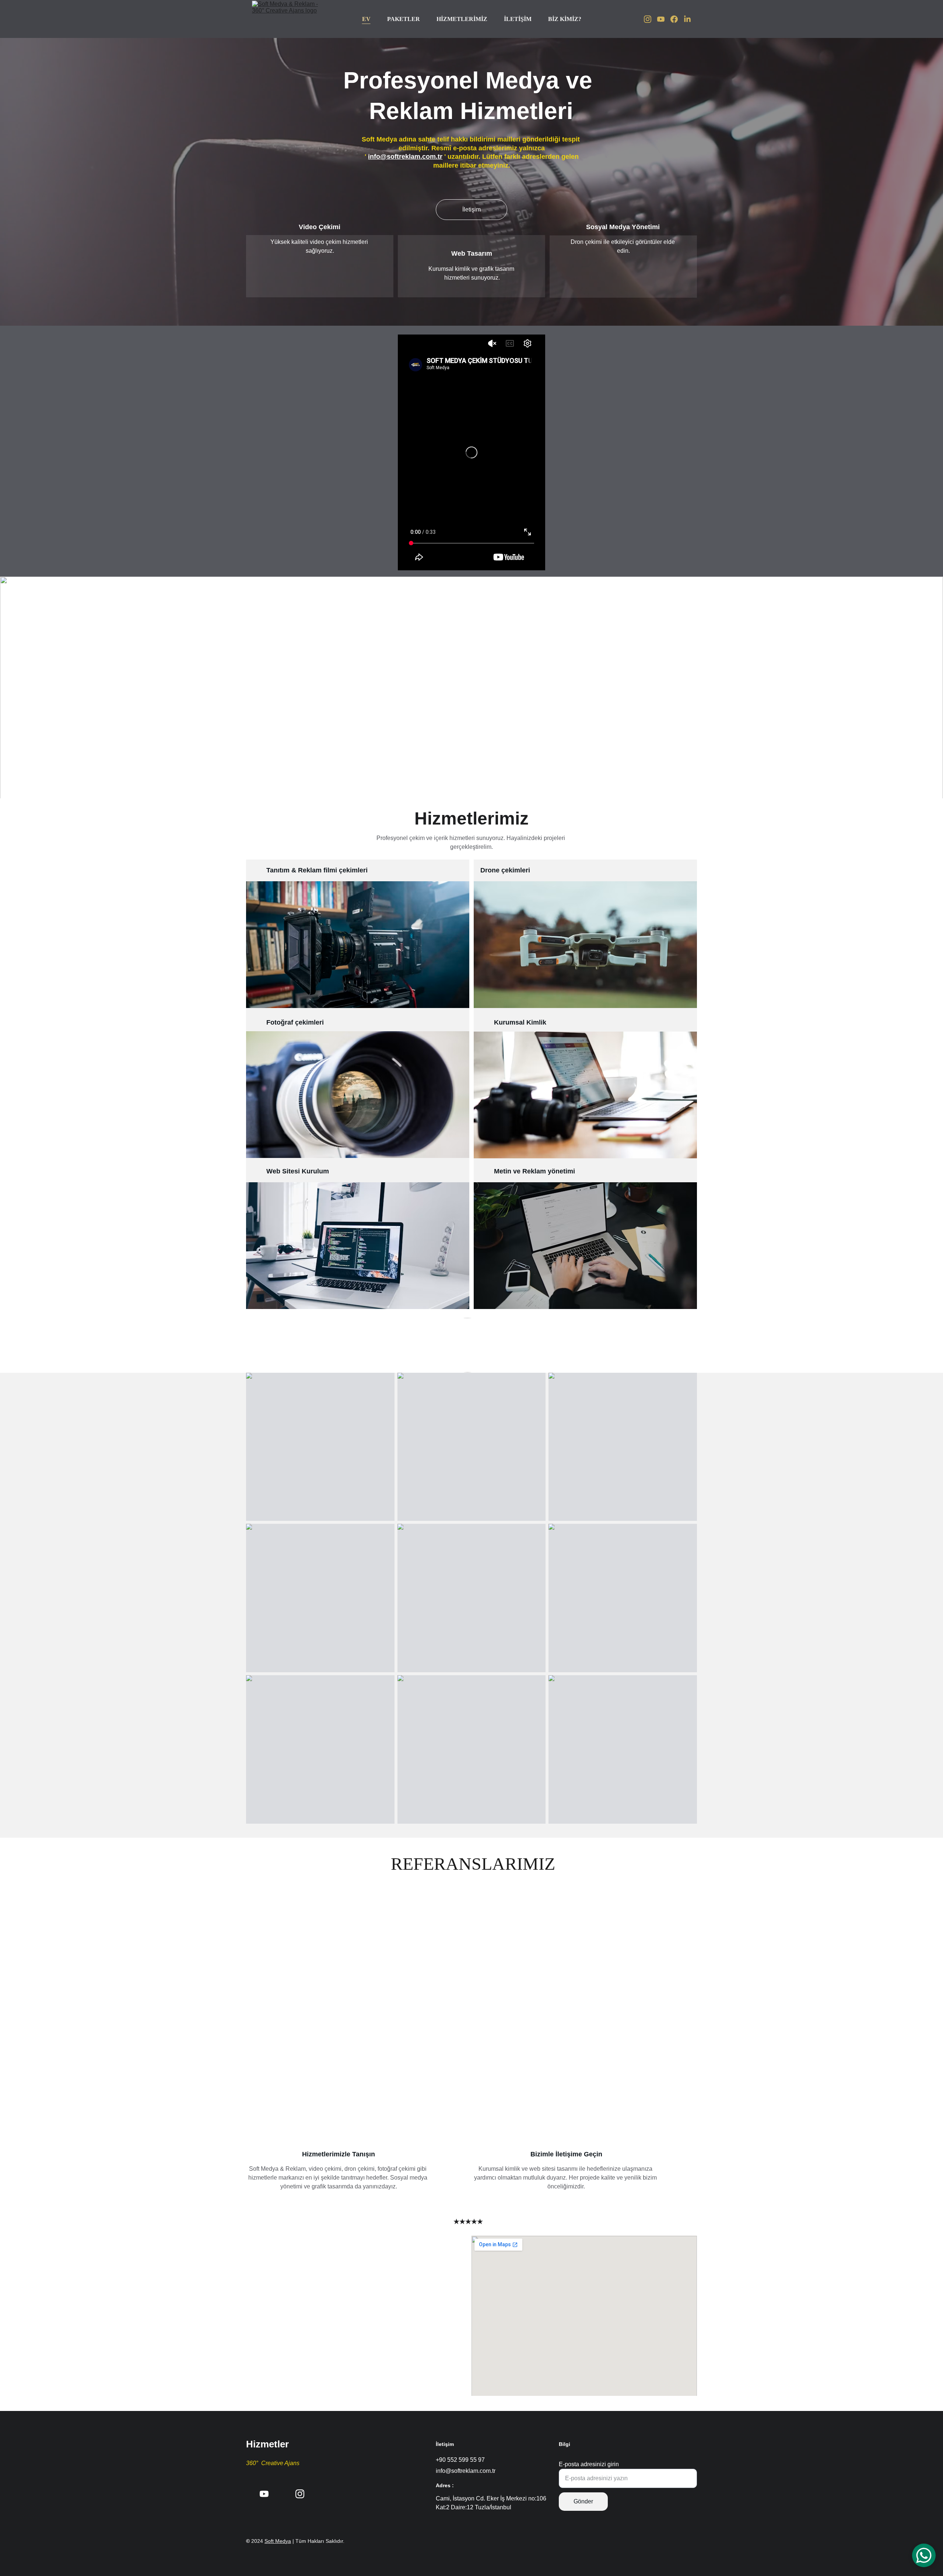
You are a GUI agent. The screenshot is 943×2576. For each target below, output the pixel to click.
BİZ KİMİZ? (565, 19)
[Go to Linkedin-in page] (687, 19)
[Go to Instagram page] (651, 19)
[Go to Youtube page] (664, 19)
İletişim (471, 209)
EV (366, 19)
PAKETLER (404, 19)
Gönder (583, 2501)
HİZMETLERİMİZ (462, 19)
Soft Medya (278, 2541)
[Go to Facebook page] (677, 19)
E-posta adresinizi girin (589, 2464)
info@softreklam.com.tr (405, 157)
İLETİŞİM (518, 19)
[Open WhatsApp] (924, 2555)
